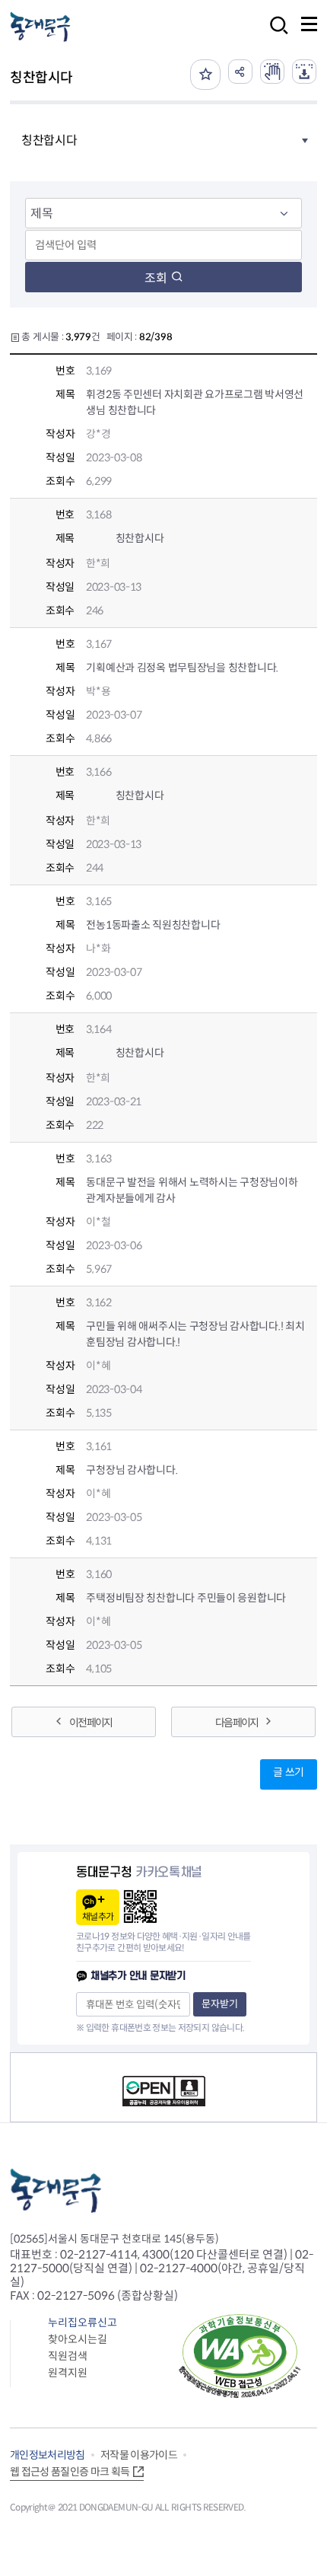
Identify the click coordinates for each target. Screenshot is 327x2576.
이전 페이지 (90, 1723)
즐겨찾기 (205, 75)
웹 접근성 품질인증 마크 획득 (70, 2472)
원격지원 (68, 2373)
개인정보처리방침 (48, 2455)
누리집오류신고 (83, 2323)
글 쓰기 (289, 1772)
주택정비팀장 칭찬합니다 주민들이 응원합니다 (186, 1598)
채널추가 (98, 1916)
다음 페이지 (237, 1723)
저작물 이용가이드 (139, 2455)
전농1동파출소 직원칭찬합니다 (153, 925)
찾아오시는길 (78, 2339)
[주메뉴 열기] (309, 24)
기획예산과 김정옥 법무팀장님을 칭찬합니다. (182, 668)
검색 (275, 35)
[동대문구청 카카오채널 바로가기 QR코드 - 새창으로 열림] (140, 1906)
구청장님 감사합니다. (132, 1470)
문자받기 (220, 2004)
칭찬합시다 (138, 538)
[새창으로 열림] (272, 72)
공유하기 (240, 72)
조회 (156, 278)
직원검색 (68, 2356)
